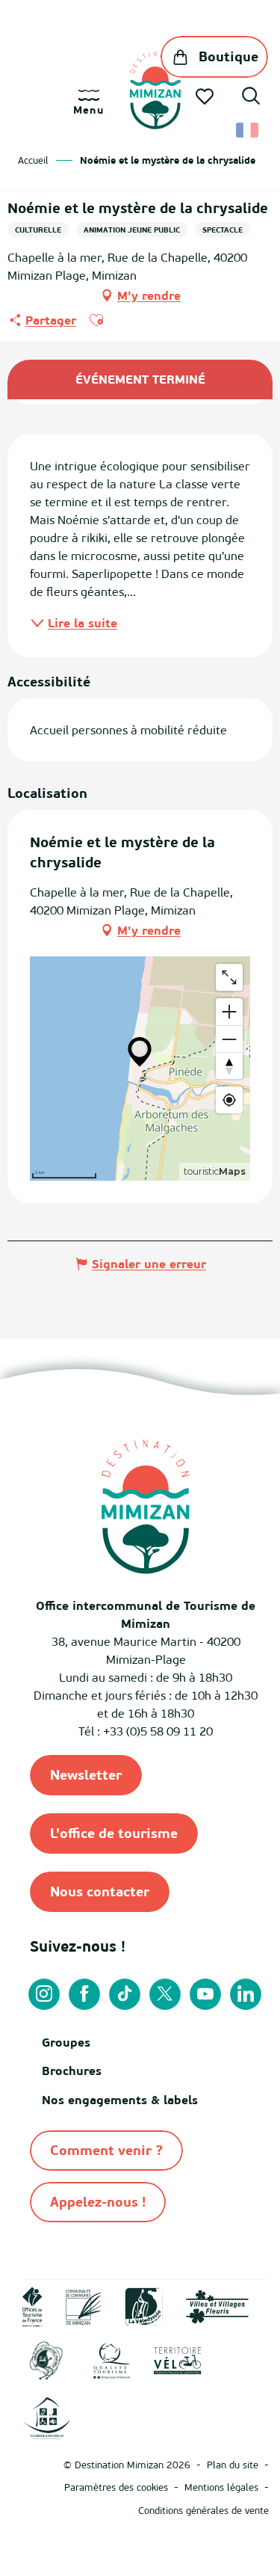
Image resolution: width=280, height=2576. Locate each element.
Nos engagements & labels (120, 2100)
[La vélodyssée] (144, 2305)
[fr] (248, 130)
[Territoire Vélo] (178, 2360)
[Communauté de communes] (84, 2305)
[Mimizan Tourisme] (155, 90)
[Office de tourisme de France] (32, 2305)
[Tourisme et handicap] (47, 2417)
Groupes (66, 2042)
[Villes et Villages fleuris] (217, 2305)
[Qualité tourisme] (112, 2360)
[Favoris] (206, 96)
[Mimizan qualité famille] (46, 2360)
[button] (251, 98)
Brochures (72, 2071)
